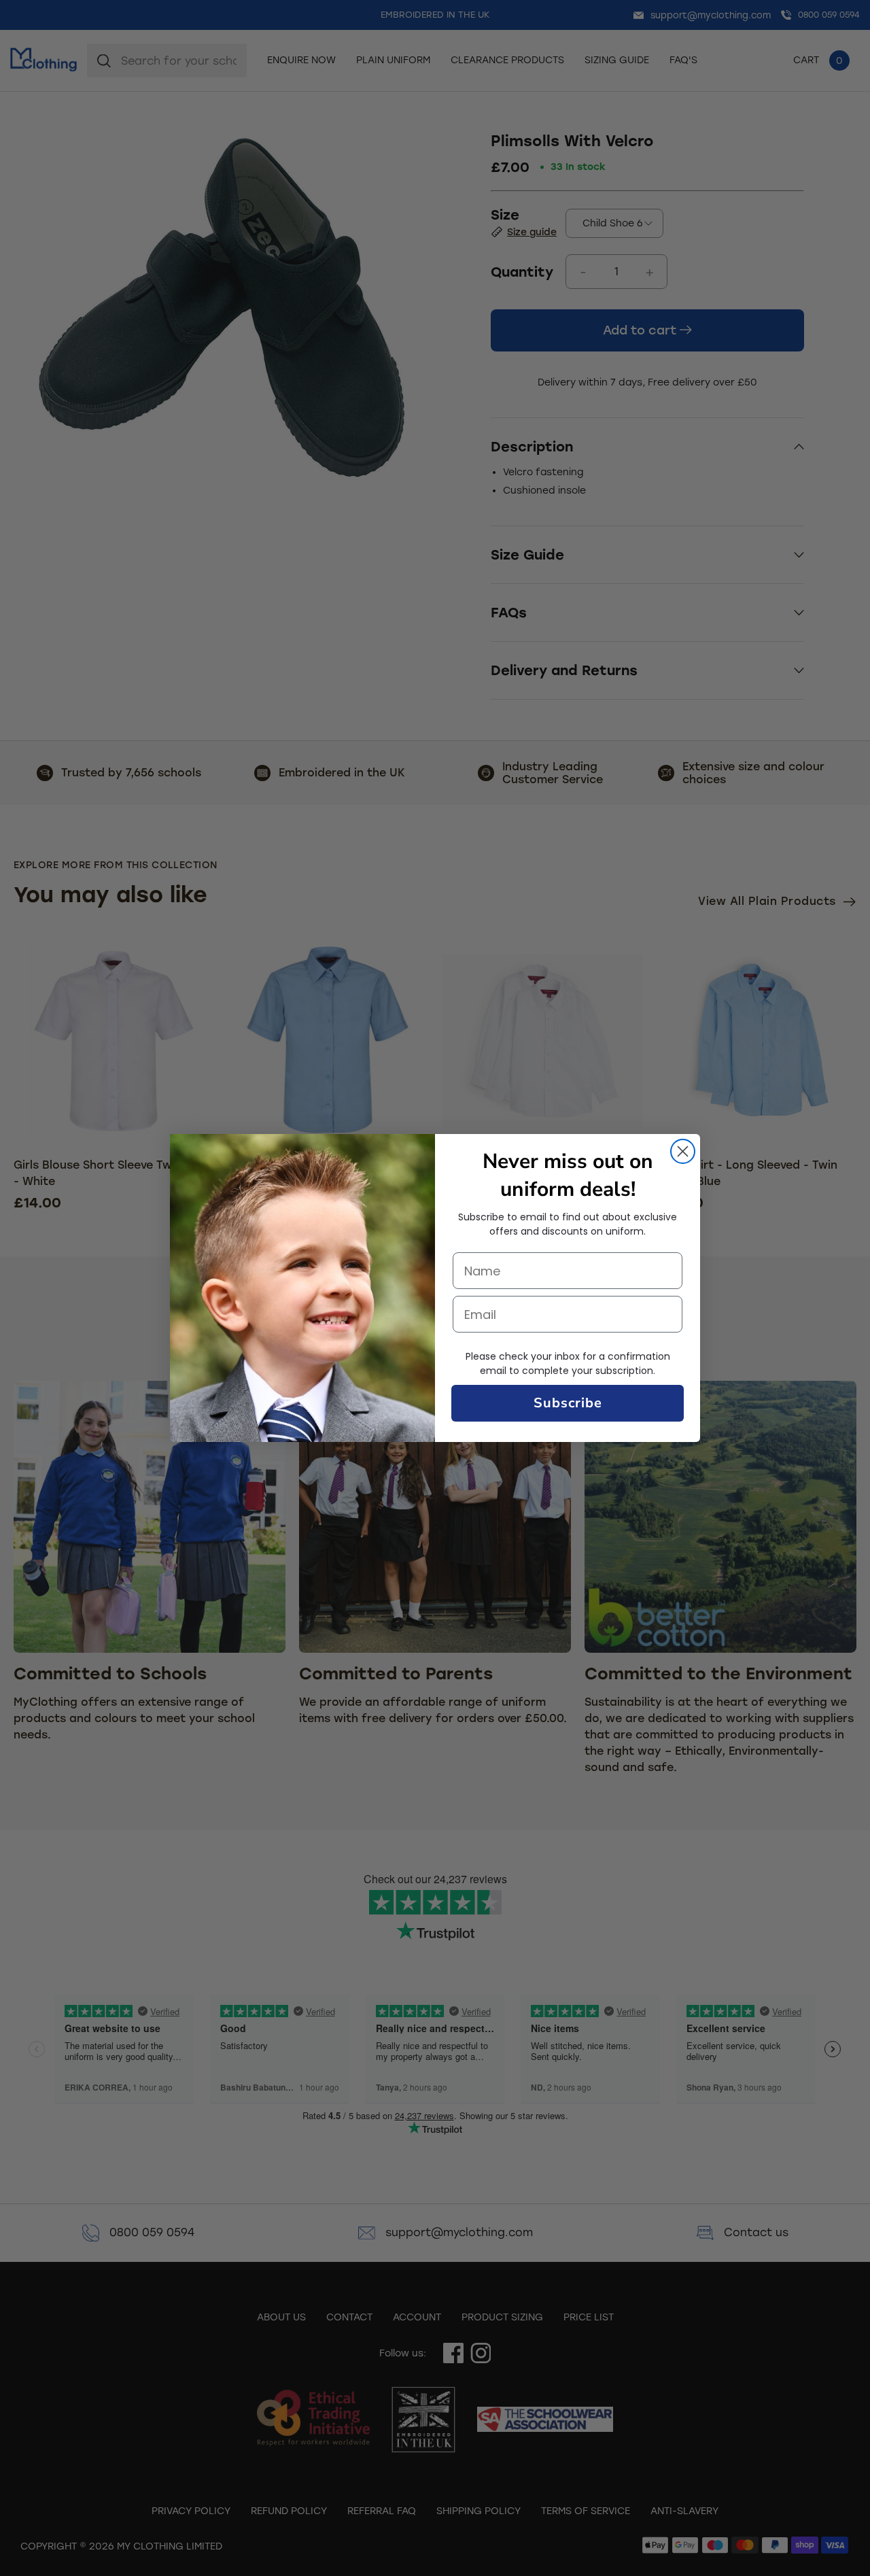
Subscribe (568, 1403)
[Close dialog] (683, 1151)
